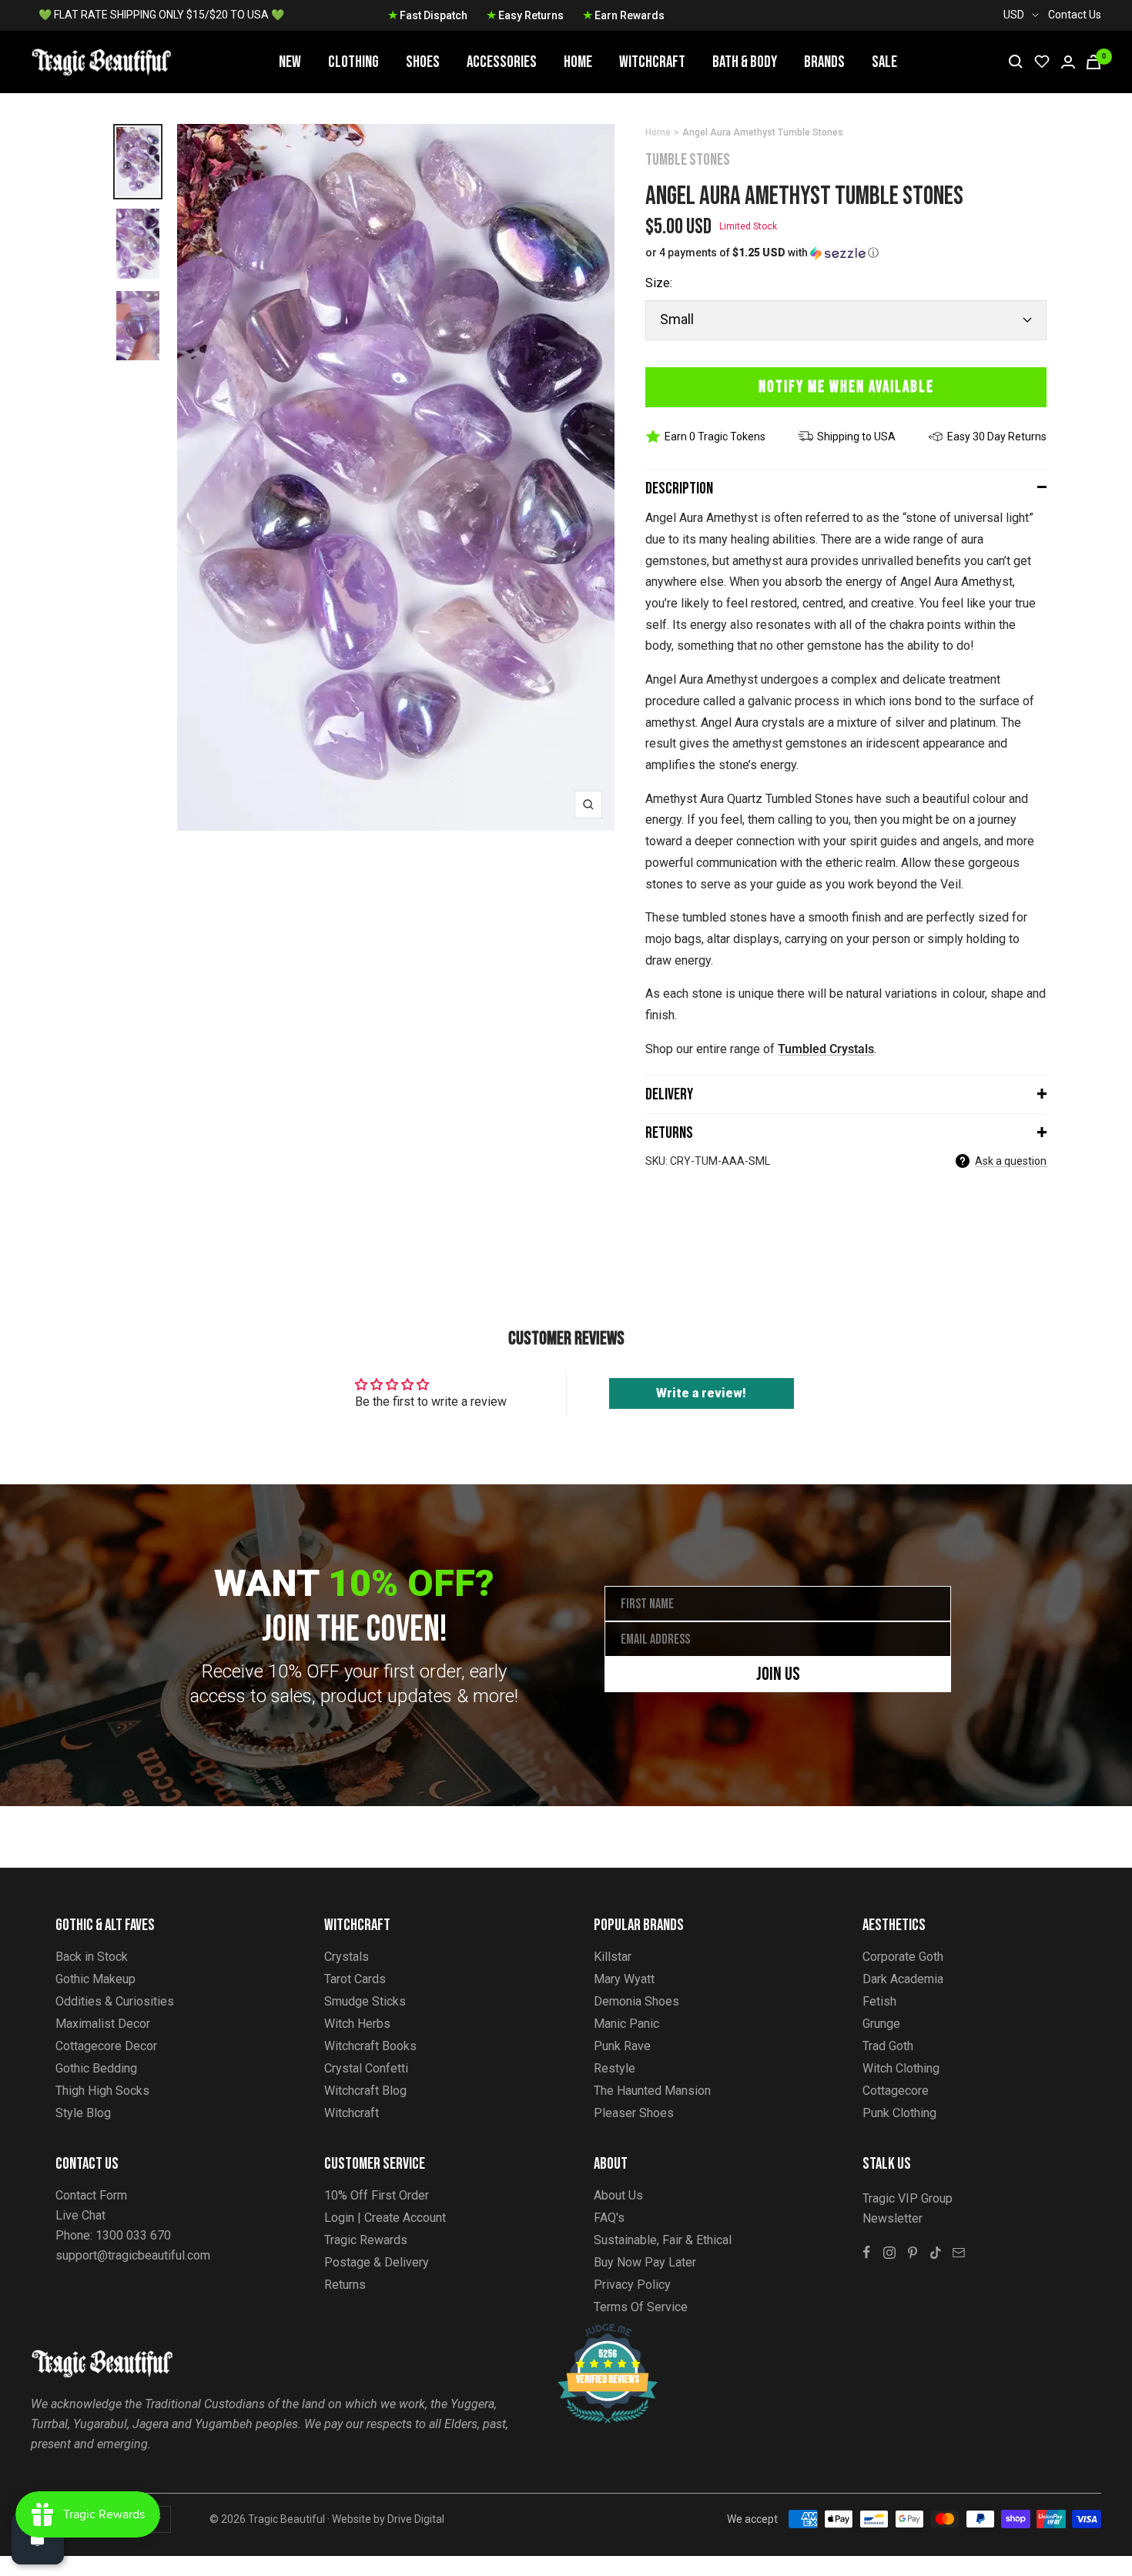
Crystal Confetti (366, 2068)
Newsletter (893, 2218)
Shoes (423, 62)
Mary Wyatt (624, 1979)
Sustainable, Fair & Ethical (663, 2240)
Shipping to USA (856, 437)
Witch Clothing (901, 2068)
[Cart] (1093, 62)
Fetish (879, 2001)
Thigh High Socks (102, 2091)
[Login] (1068, 62)
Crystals (347, 1957)
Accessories (502, 62)
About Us (618, 2195)
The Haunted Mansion (652, 2091)
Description (679, 488)
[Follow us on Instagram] (889, 2253)
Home (578, 62)
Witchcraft (652, 62)
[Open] (38, 2538)
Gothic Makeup (95, 1979)
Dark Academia (903, 1979)
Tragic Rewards (366, 2240)
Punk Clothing (899, 2113)
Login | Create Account (385, 2218)
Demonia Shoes (636, 2001)
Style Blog (83, 2113)
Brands (824, 62)
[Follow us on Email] (959, 2253)
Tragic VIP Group (908, 2198)
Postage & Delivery (377, 2262)
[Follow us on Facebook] (866, 2253)
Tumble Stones (688, 160)
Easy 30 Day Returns (997, 437)
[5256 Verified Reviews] (594, 2332)
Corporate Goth (903, 1957)
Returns (669, 1133)
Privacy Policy (632, 2285)
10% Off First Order (377, 2195)
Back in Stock (92, 1957)
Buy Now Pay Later (645, 2262)
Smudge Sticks (365, 2001)
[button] (846, 253)
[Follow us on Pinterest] (913, 2253)
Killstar (613, 1957)
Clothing (353, 62)
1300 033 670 (133, 2235)
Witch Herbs (357, 2024)
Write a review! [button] (701, 1393)
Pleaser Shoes (634, 2113)
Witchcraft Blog (365, 2091)
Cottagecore (896, 2091)
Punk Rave (622, 2046)
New (290, 62)
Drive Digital (416, 2519)
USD (1014, 15)
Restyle (615, 2068)
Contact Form (91, 2195)
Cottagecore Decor (106, 2046)
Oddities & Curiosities (115, 2001)
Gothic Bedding (96, 2068)
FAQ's (609, 2218)
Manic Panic (626, 2024)
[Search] (1016, 62)
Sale (884, 62)
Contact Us (1075, 15)
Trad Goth (888, 2046)
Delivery (669, 1094)
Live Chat (80, 2215)
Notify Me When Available (846, 387)
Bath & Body (745, 62)
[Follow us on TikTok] (936, 2253)
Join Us (778, 1674)
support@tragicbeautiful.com (133, 2255)
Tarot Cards (355, 1979)
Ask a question (1011, 1161)
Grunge (881, 2024)
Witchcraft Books (370, 2046)
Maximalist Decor (103, 2024)
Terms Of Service (641, 2307)
